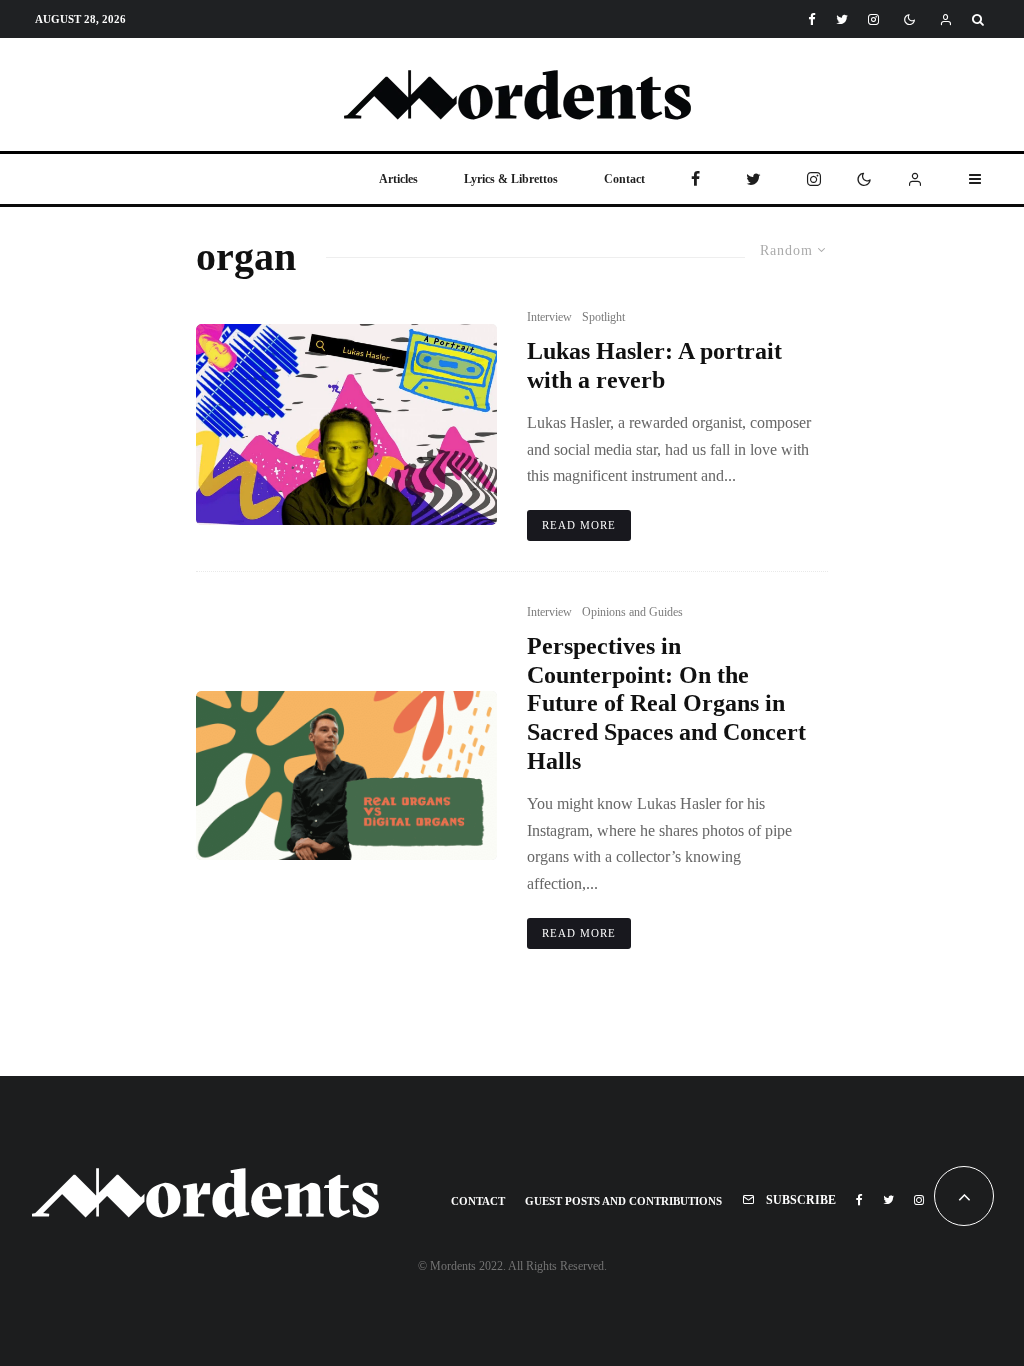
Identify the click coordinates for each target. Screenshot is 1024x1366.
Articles (398, 179)
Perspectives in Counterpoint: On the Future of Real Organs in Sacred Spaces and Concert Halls (666, 703)
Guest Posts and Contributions (623, 1201)
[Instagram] (873, 19)
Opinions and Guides (632, 612)
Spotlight (603, 317)
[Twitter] (842, 19)
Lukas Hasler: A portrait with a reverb (654, 365)
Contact (624, 179)
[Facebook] (812, 19)
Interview (549, 317)
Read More (579, 525)
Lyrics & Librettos (511, 179)
